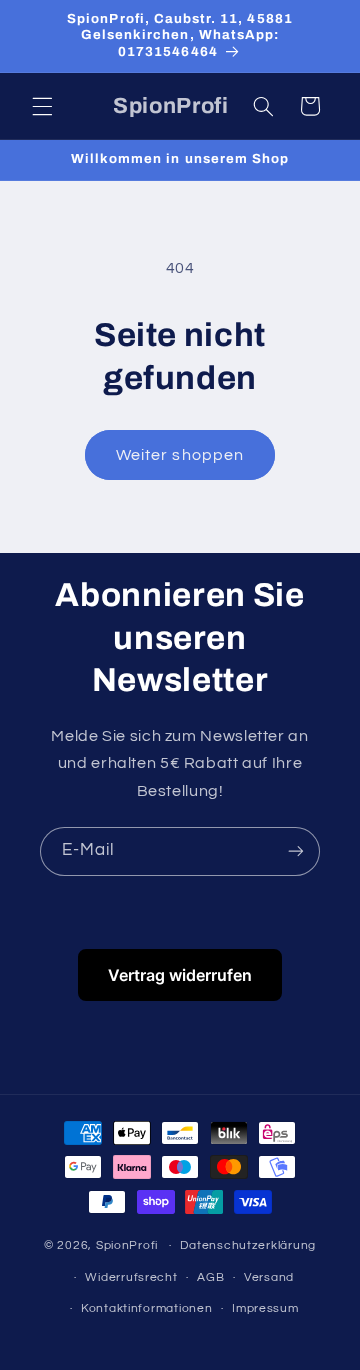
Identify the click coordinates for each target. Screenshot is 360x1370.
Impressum (265, 1308)
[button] (42, 106)
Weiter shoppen (180, 455)
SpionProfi (127, 1245)
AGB (210, 1277)
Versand (269, 1277)
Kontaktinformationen (147, 1308)
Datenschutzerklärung (248, 1245)
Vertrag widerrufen (180, 975)
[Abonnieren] (296, 851)
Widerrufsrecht (131, 1277)
